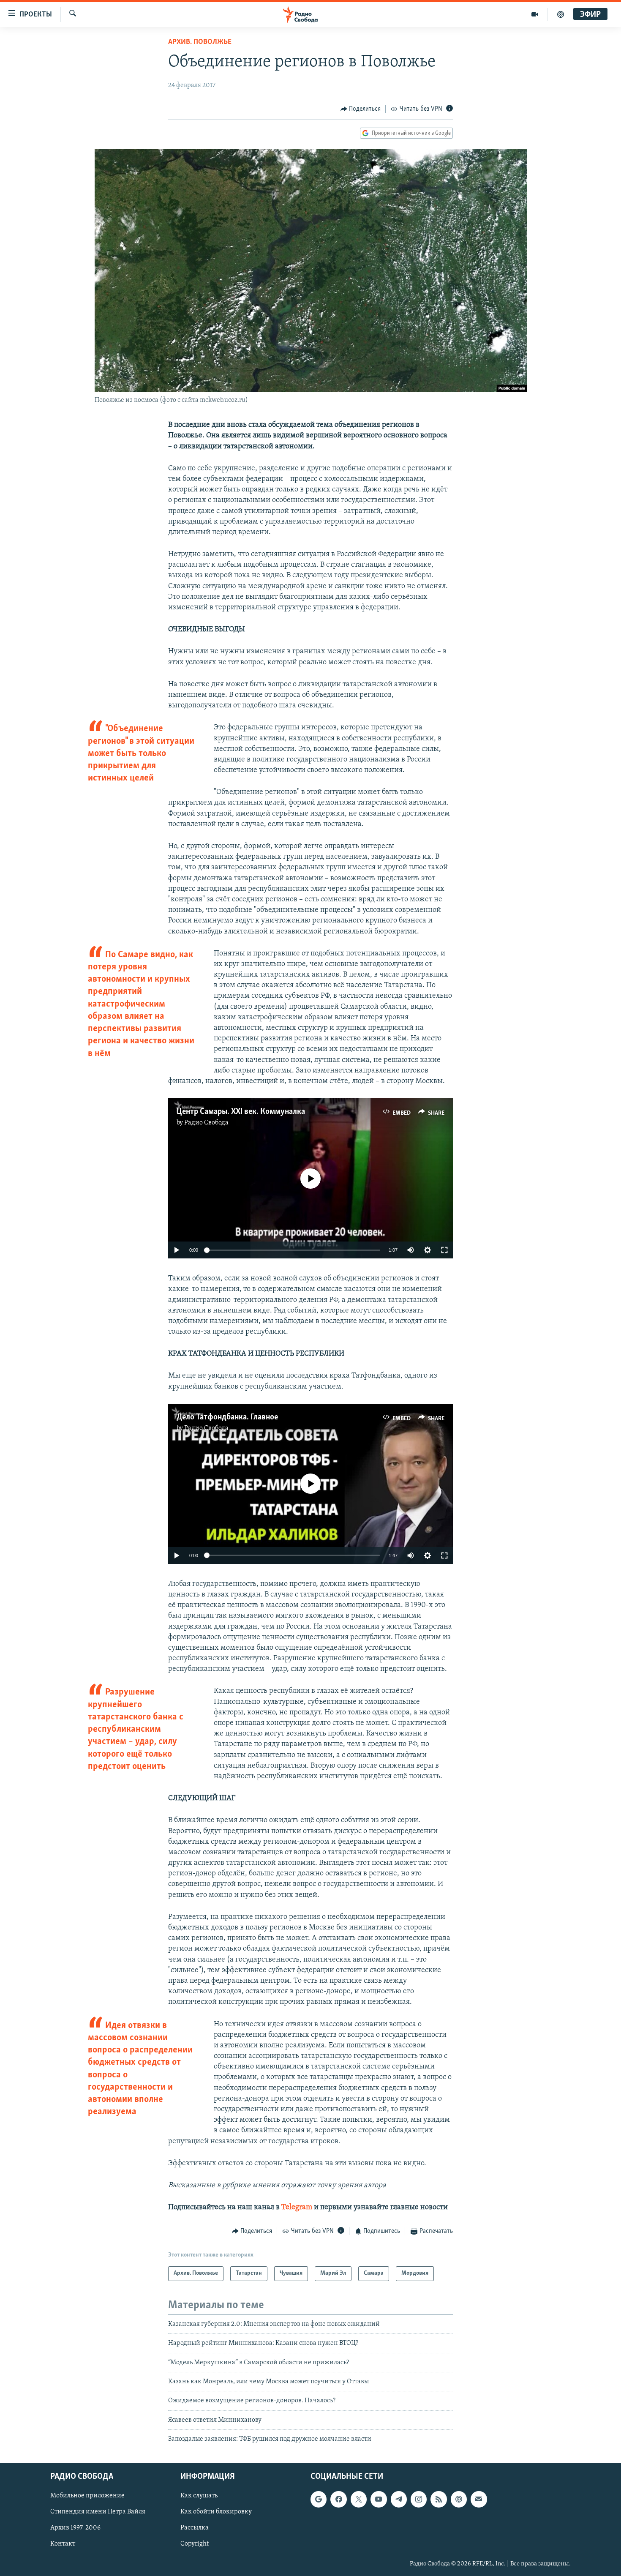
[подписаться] (479, 2499)
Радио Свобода (206, 1123)
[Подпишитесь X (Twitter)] (359, 2499)
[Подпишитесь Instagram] (419, 2499)
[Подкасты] (459, 2499)
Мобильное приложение (87, 2496)
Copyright (195, 2544)
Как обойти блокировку (216, 2512)
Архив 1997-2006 (75, 2528)
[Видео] (535, 14)
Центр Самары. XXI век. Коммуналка (241, 1112)
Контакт (63, 2544)
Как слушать (199, 2496)
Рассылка (195, 2528)
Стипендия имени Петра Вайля (98, 2512)
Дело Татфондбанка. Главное (227, 1417)
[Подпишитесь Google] (319, 2499)
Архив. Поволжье (200, 42)
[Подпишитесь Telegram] (399, 2499)
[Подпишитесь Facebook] (338, 2499)
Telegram (297, 2208)
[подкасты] (561, 14)
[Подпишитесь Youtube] (379, 2499)
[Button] (361, 109)
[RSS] (439, 2499)
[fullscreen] (444, 1250)
